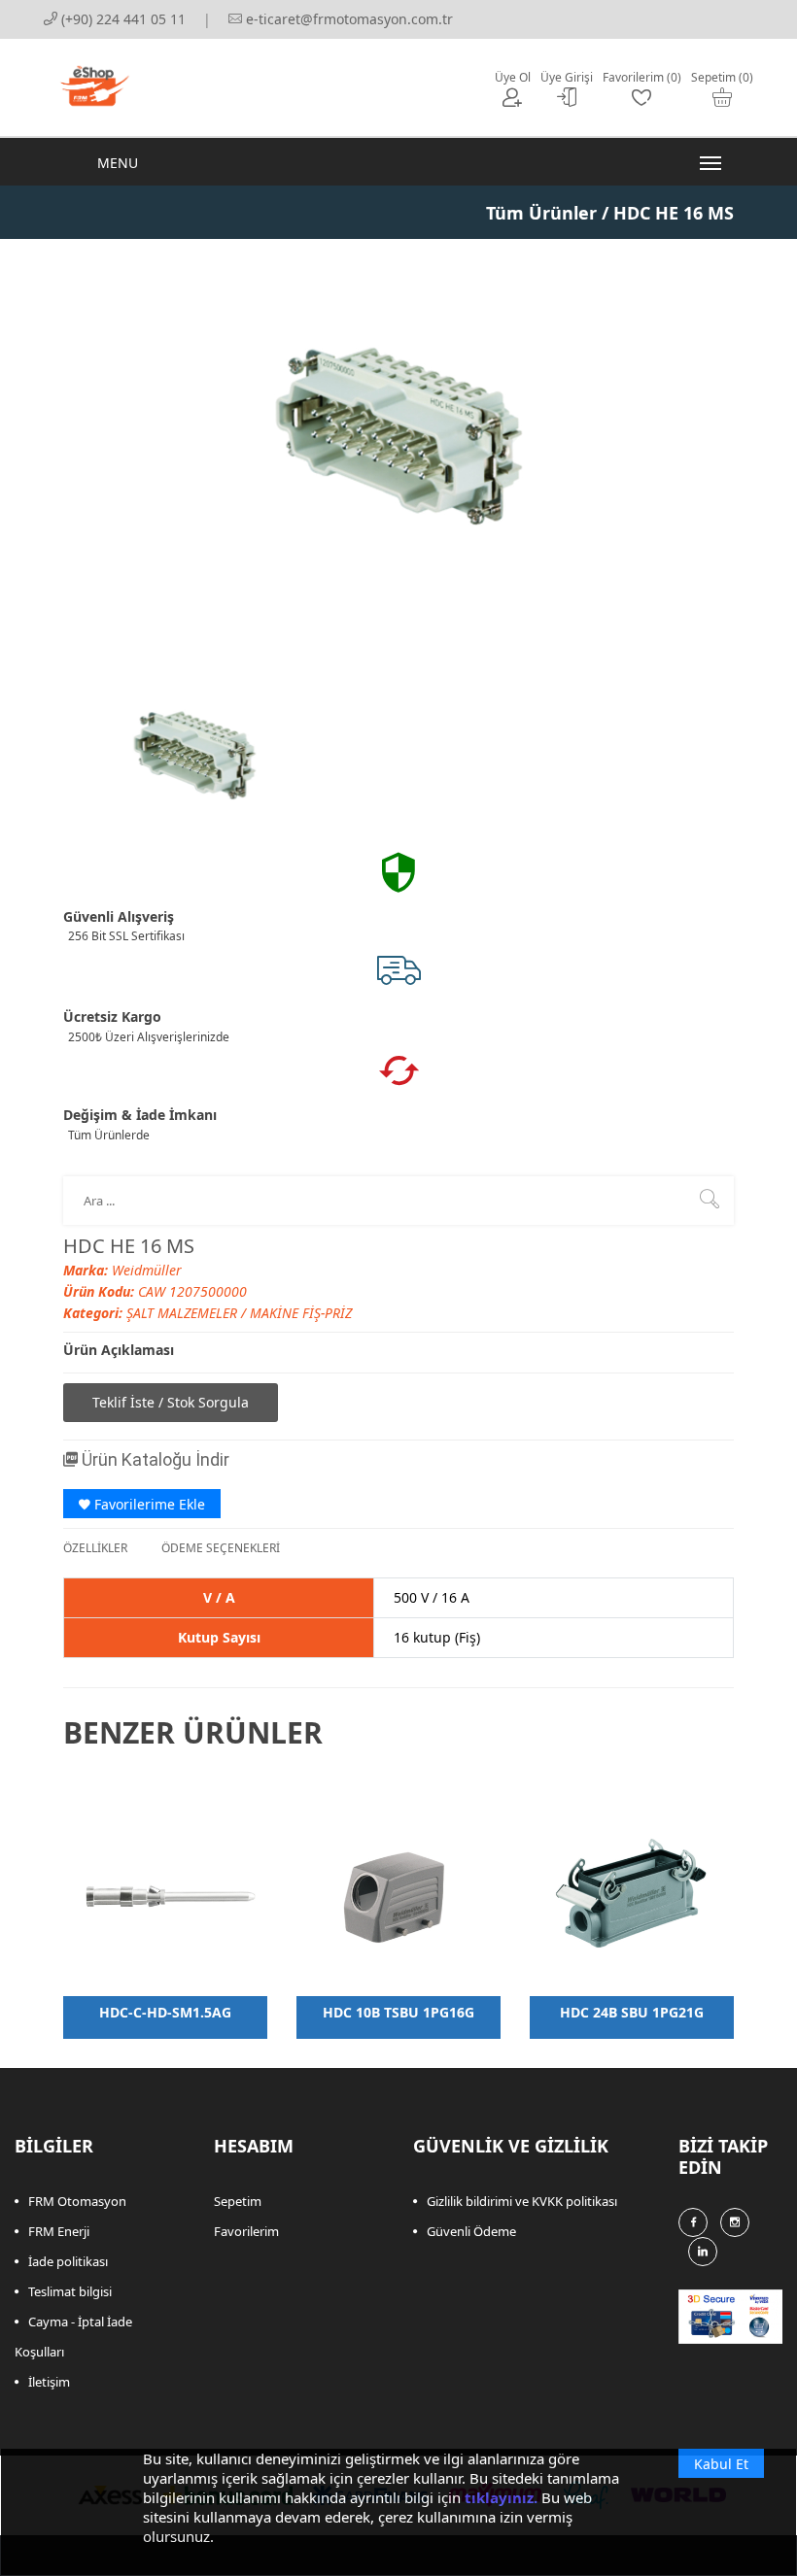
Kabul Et (721, 2464)
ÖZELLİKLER (95, 1548)
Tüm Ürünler (541, 213)
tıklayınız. (501, 2497)
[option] (194, 754)
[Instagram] (735, 2222)
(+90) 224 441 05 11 (121, 19)
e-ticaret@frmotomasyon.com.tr (347, 19)
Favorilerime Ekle (148, 1504)
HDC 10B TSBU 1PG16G (398, 2012)
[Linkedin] (703, 2252)
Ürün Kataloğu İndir (154, 1459)
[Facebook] (693, 2222)
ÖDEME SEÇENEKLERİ (221, 1548)
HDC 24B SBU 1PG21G (632, 2012)
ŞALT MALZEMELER (184, 1313)
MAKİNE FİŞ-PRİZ (301, 1313)
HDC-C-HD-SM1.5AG (165, 2012)
